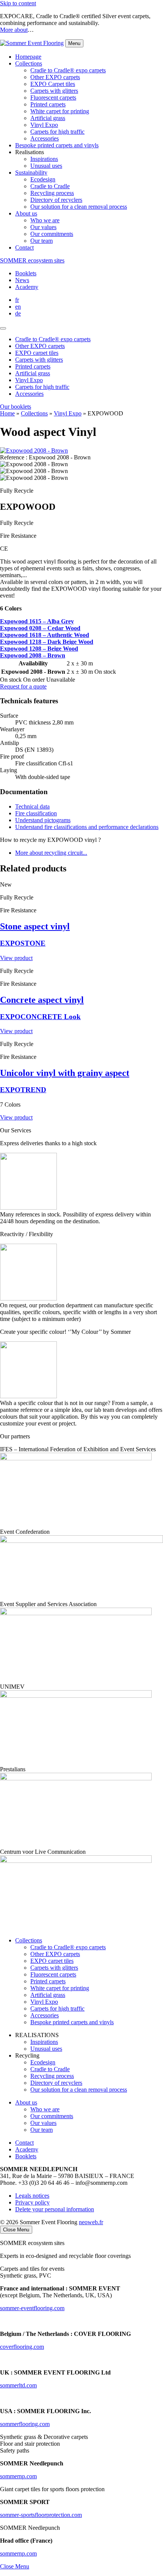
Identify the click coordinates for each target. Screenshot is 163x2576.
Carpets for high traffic (57, 132)
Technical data (32, 806)
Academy (27, 287)
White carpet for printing (60, 111)
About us (26, 213)
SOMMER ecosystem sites (32, 260)
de (18, 313)
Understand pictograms (43, 820)
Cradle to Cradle (50, 186)
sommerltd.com (18, 2385)
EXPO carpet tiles (52, 1961)
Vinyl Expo (44, 125)
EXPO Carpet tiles (53, 84)
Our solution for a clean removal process (79, 207)
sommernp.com (18, 2553)
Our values (43, 227)
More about (14, 30)
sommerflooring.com (25, 2424)
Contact (24, 247)
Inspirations (44, 159)
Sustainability (31, 173)
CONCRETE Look (40, 1017)
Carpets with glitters (54, 91)
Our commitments (52, 234)
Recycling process (52, 193)
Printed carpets (48, 104)
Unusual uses (46, 166)
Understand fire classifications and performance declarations (87, 827)
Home (7, 413)
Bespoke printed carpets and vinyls (57, 145)
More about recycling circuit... (51, 853)
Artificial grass (48, 118)
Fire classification (36, 813)
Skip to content (18, 3)
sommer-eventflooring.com (32, 2308)
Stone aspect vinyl (35, 926)
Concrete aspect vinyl (42, 1000)
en (18, 307)
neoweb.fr (91, 2222)
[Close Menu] (3, 328)
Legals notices (32, 2196)
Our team (42, 241)
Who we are (45, 220)
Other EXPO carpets (55, 77)
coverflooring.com (22, 2347)
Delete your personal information (55, 2209)
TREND (23, 1090)
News (22, 280)
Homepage (28, 57)
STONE (23, 943)
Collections (29, 63)
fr (17, 300)
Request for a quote (23, 686)
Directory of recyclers (56, 200)
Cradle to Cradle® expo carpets (68, 70)
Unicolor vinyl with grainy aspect (65, 1073)
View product (16, 958)
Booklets (26, 273)
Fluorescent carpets (53, 98)
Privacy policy (32, 2202)
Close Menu (15, 2566)
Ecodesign (43, 179)
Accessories (45, 138)
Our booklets (16, 407)
